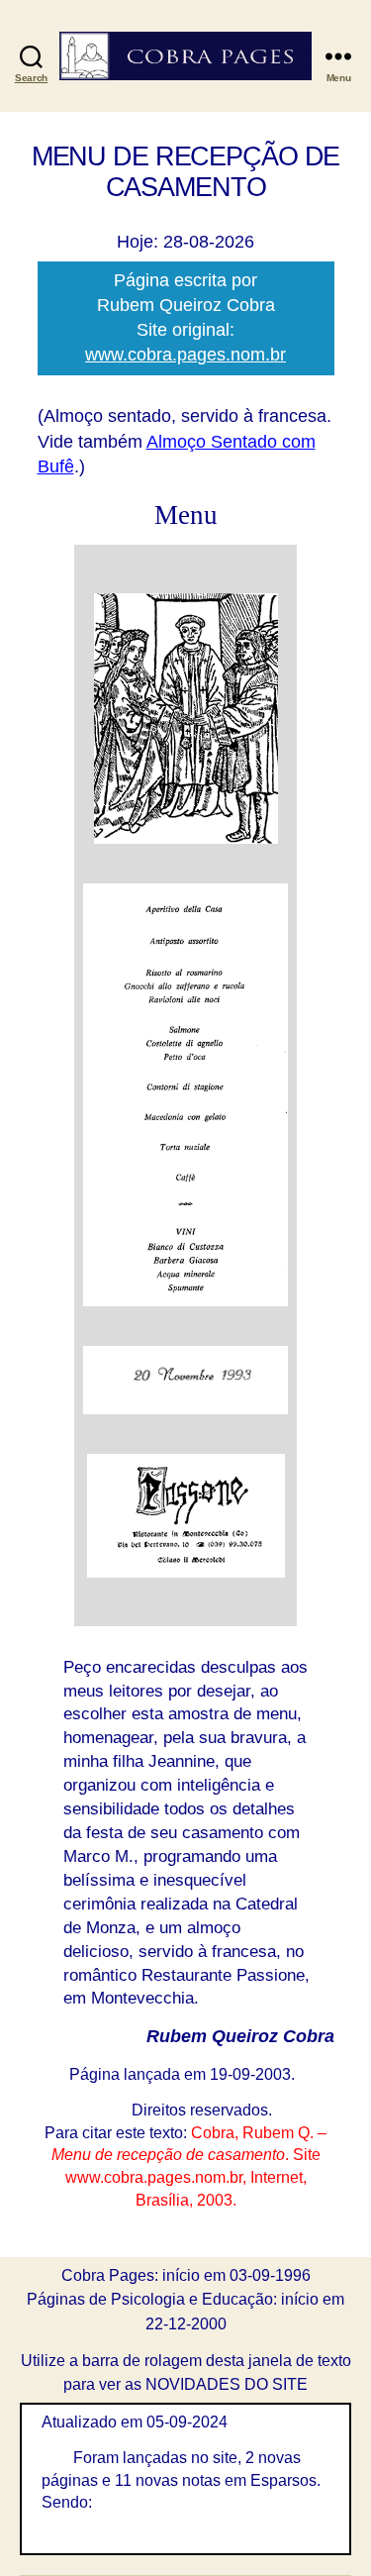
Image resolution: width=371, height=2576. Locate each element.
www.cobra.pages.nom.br (185, 355)
